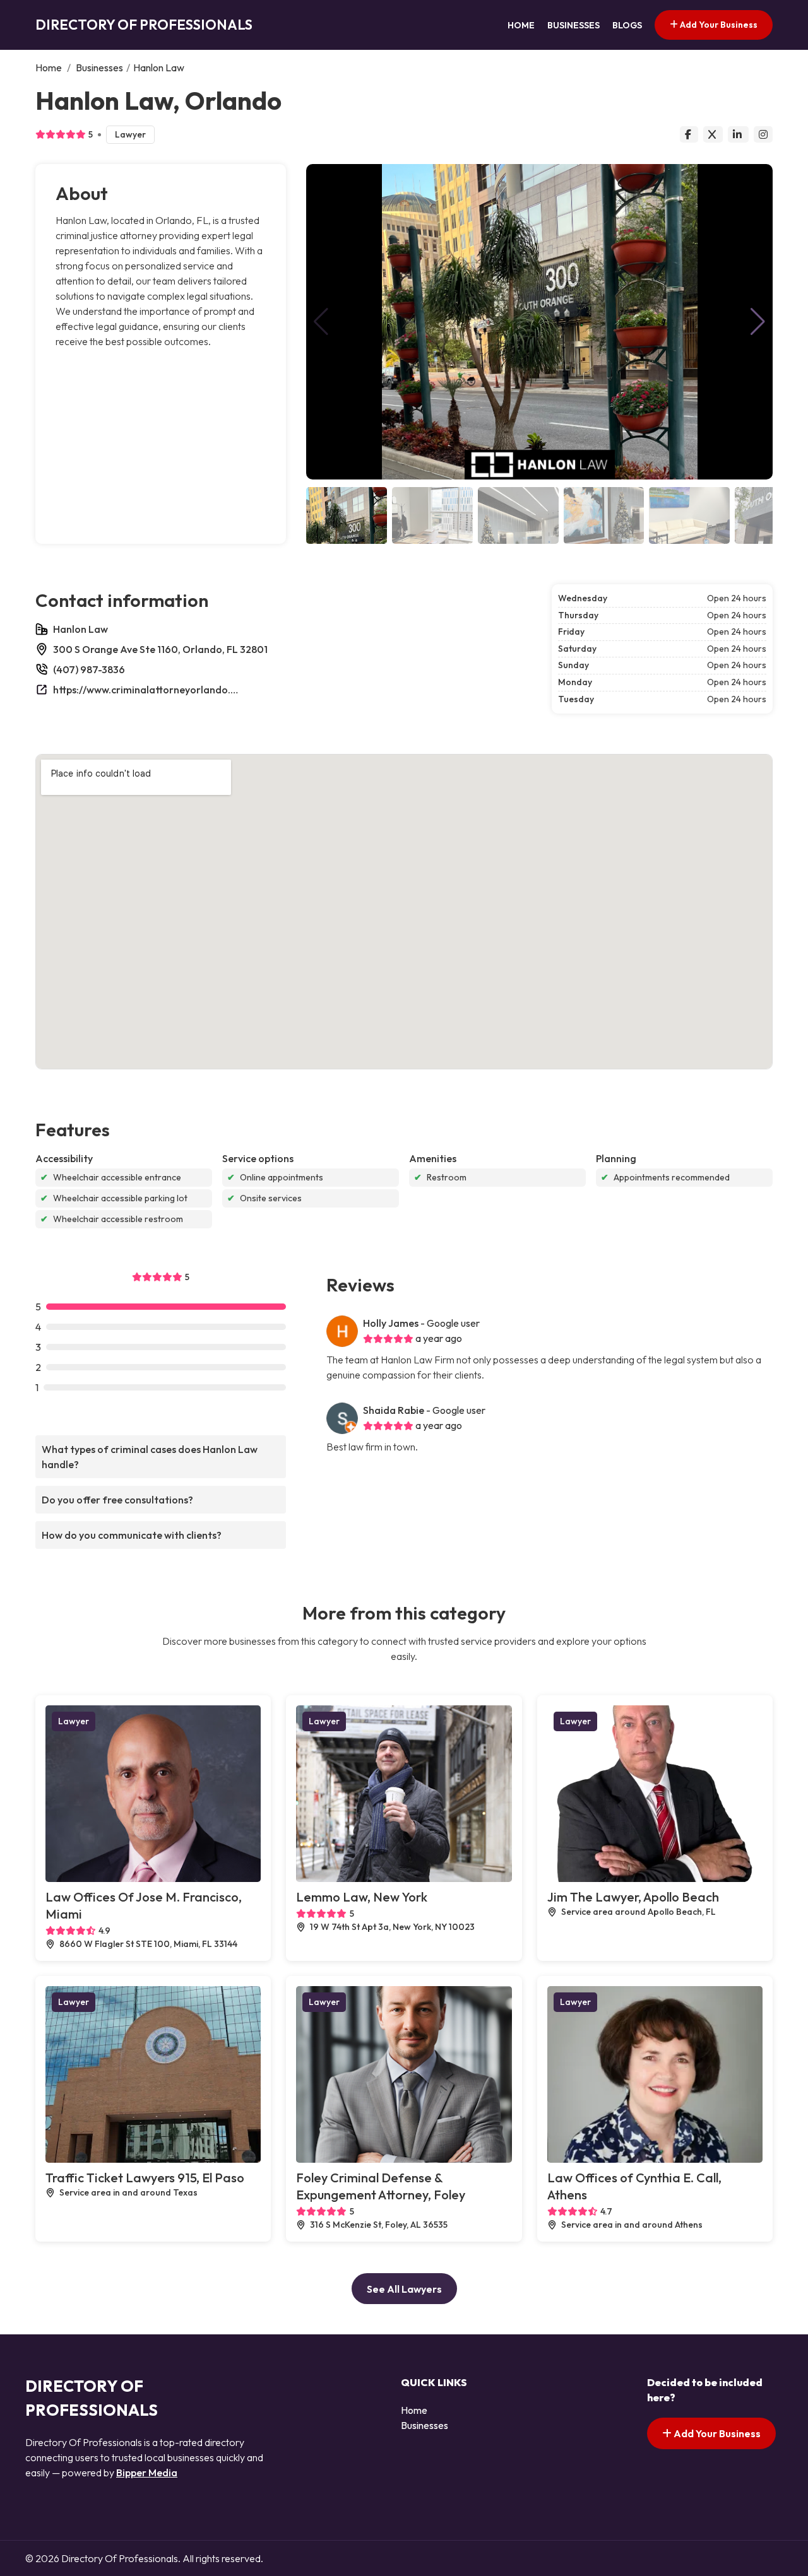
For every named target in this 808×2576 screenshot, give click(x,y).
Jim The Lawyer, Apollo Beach (633, 1897)
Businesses (573, 25)
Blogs (627, 25)
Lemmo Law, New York (362, 1897)
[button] (758, 322)
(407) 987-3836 (89, 669)
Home (521, 25)
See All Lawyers (404, 2289)
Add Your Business (718, 25)
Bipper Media (147, 2473)
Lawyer (130, 134)
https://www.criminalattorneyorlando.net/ (148, 690)
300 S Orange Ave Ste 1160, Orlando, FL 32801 (160, 649)
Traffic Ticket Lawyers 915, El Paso (145, 2178)
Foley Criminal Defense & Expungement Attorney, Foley (381, 2186)
